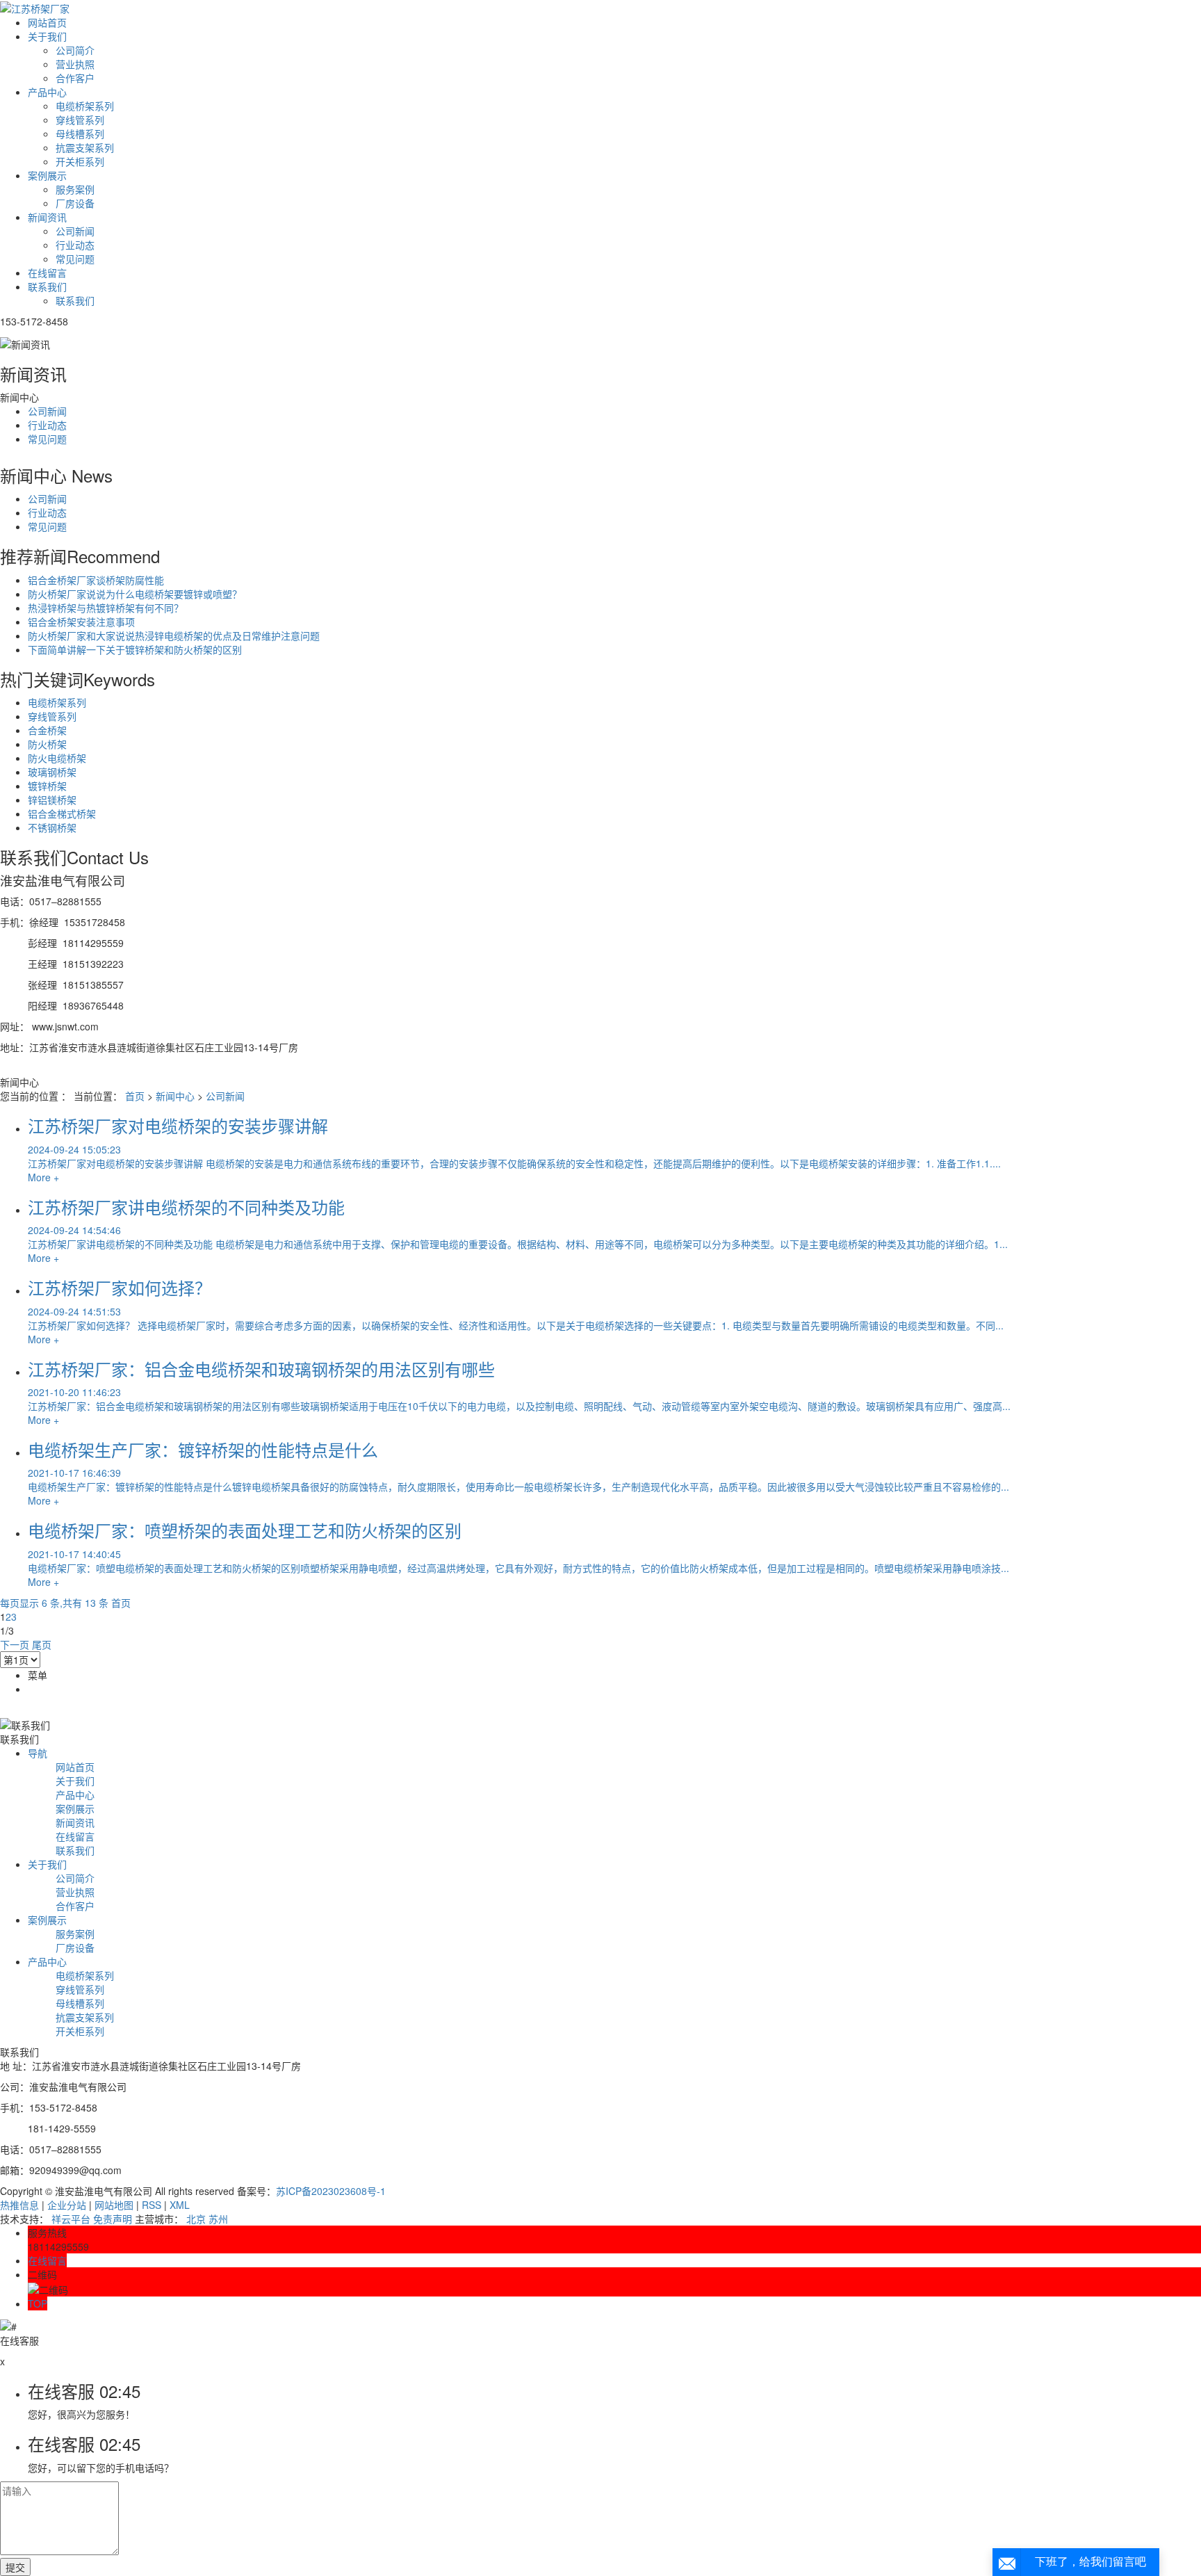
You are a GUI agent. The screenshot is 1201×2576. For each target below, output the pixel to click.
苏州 (218, 2219)
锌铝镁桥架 (52, 800)
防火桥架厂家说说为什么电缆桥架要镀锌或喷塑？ (135, 594)
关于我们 (47, 36)
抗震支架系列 (85, 147)
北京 (196, 2219)
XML (180, 2205)
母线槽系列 (80, 133)
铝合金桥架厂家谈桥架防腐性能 (96, 580)
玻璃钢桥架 (52, 772)
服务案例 (75, 189)
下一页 (15, 1644)
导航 (38, 1753)
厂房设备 (75, 203)
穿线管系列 (80, 120)
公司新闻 (75, 231)
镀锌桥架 (47, 786)
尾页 (42, 1644)
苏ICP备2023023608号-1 (331, 2191)
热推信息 (19, 2205)
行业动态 (75, 245)
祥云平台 (71, 2219)
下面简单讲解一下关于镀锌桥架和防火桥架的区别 (135, 649)
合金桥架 (47, 730)
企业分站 (67, 2205)
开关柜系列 (80, 161)
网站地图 (114, 2205)
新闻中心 (175, 1096)
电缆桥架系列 (85, 106)
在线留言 (47, 273)
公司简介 (75, 50)
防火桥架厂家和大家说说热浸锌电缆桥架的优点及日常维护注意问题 (174, 635)
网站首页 (47, 22)
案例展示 (47, 175)
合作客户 (75, 78)
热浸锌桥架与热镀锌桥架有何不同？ (106, 608)
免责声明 (113, 2219)
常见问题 (75, 259)
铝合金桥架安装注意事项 (81, 622)
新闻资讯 (47, 217)
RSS (152, 2205)
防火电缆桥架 (57, 758)
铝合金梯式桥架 (62, 813)
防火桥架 (47, 744)
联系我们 (47, 286)
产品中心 (47, 92)
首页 (135, 1096)
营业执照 (75, 64)
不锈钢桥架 (52, 827)
